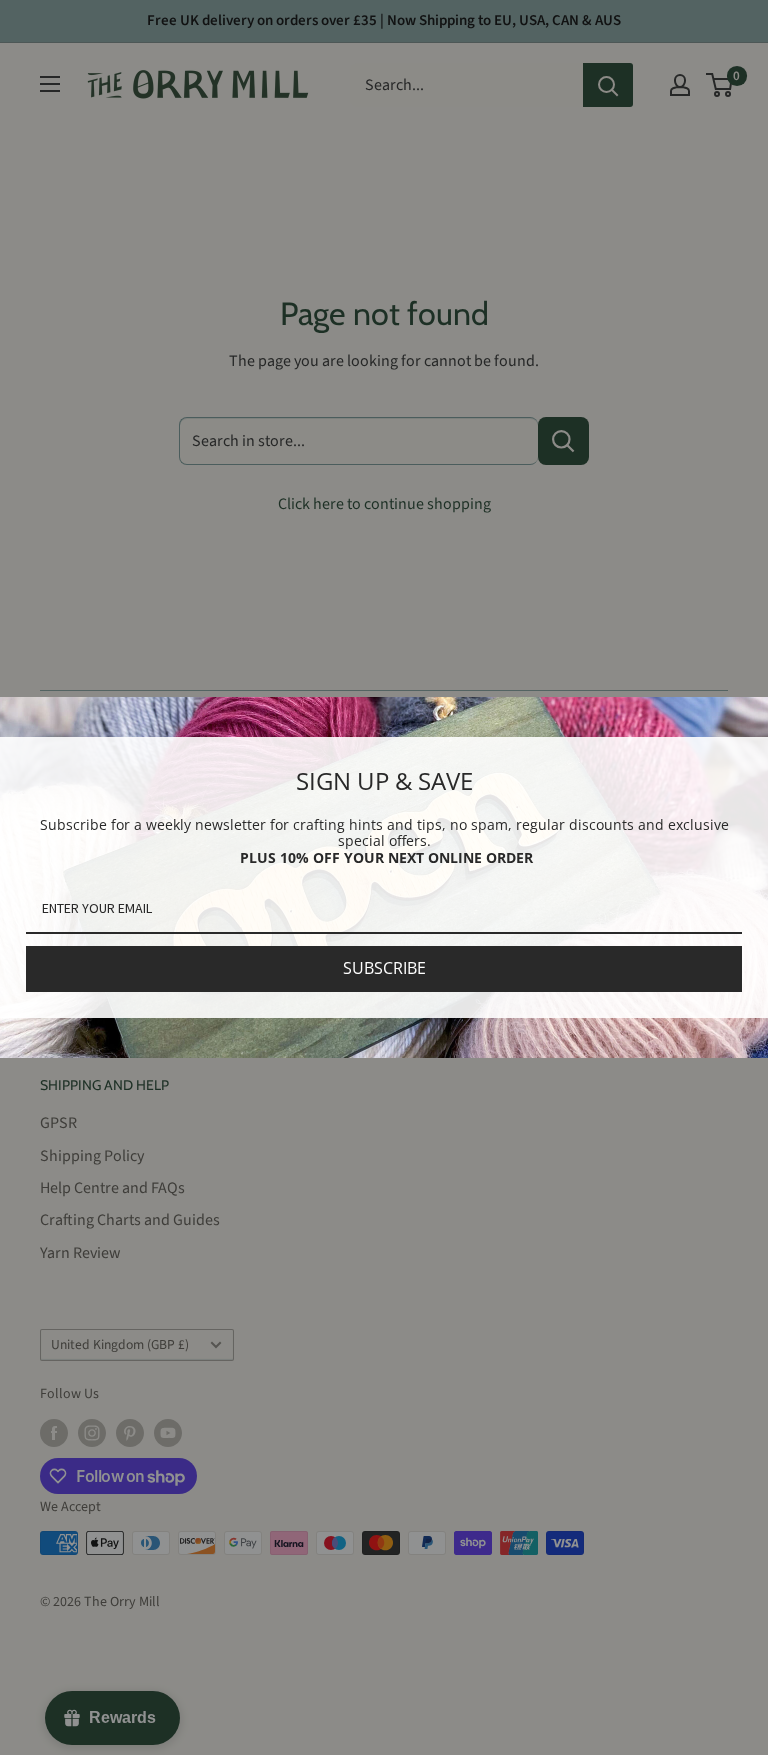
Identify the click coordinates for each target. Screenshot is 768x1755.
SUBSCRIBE (384, 968)
